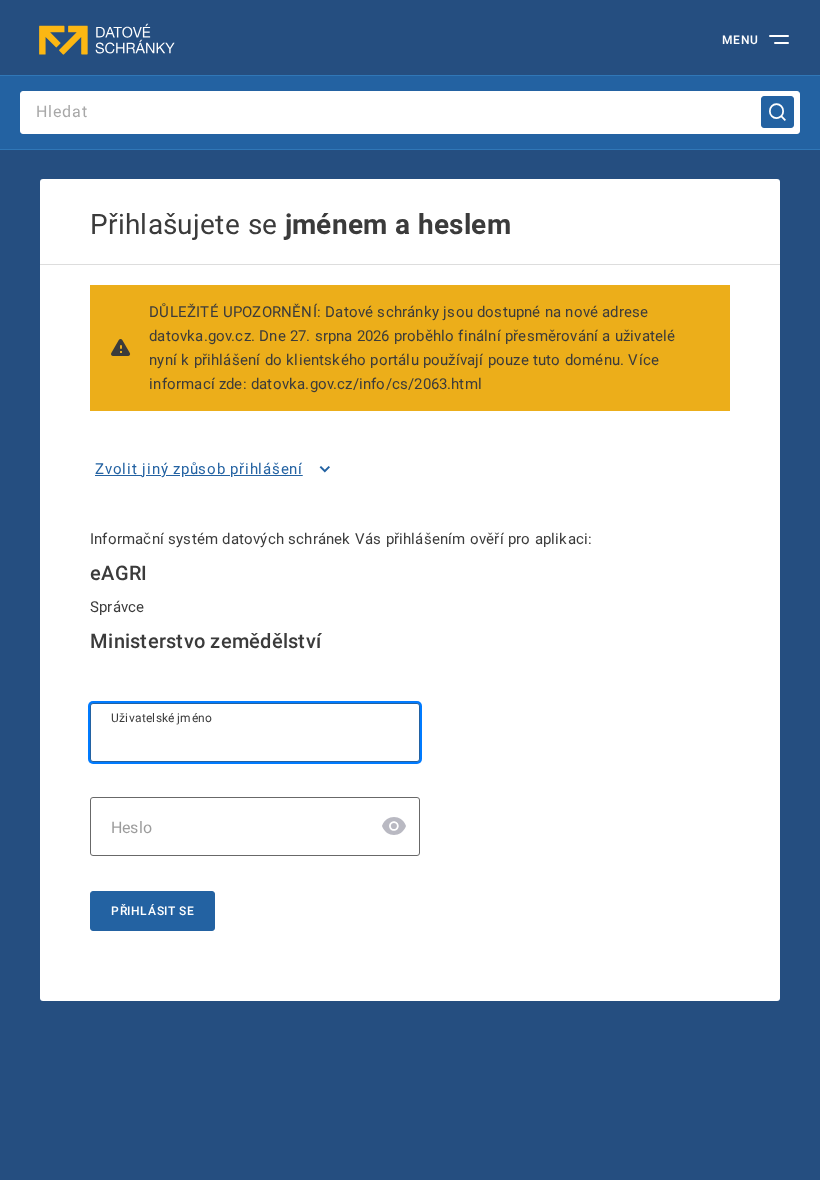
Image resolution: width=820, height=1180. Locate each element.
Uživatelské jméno (161, 718)
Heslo (131, 827)
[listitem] (216, 469)
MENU (740, 40)
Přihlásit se (152, 911)
